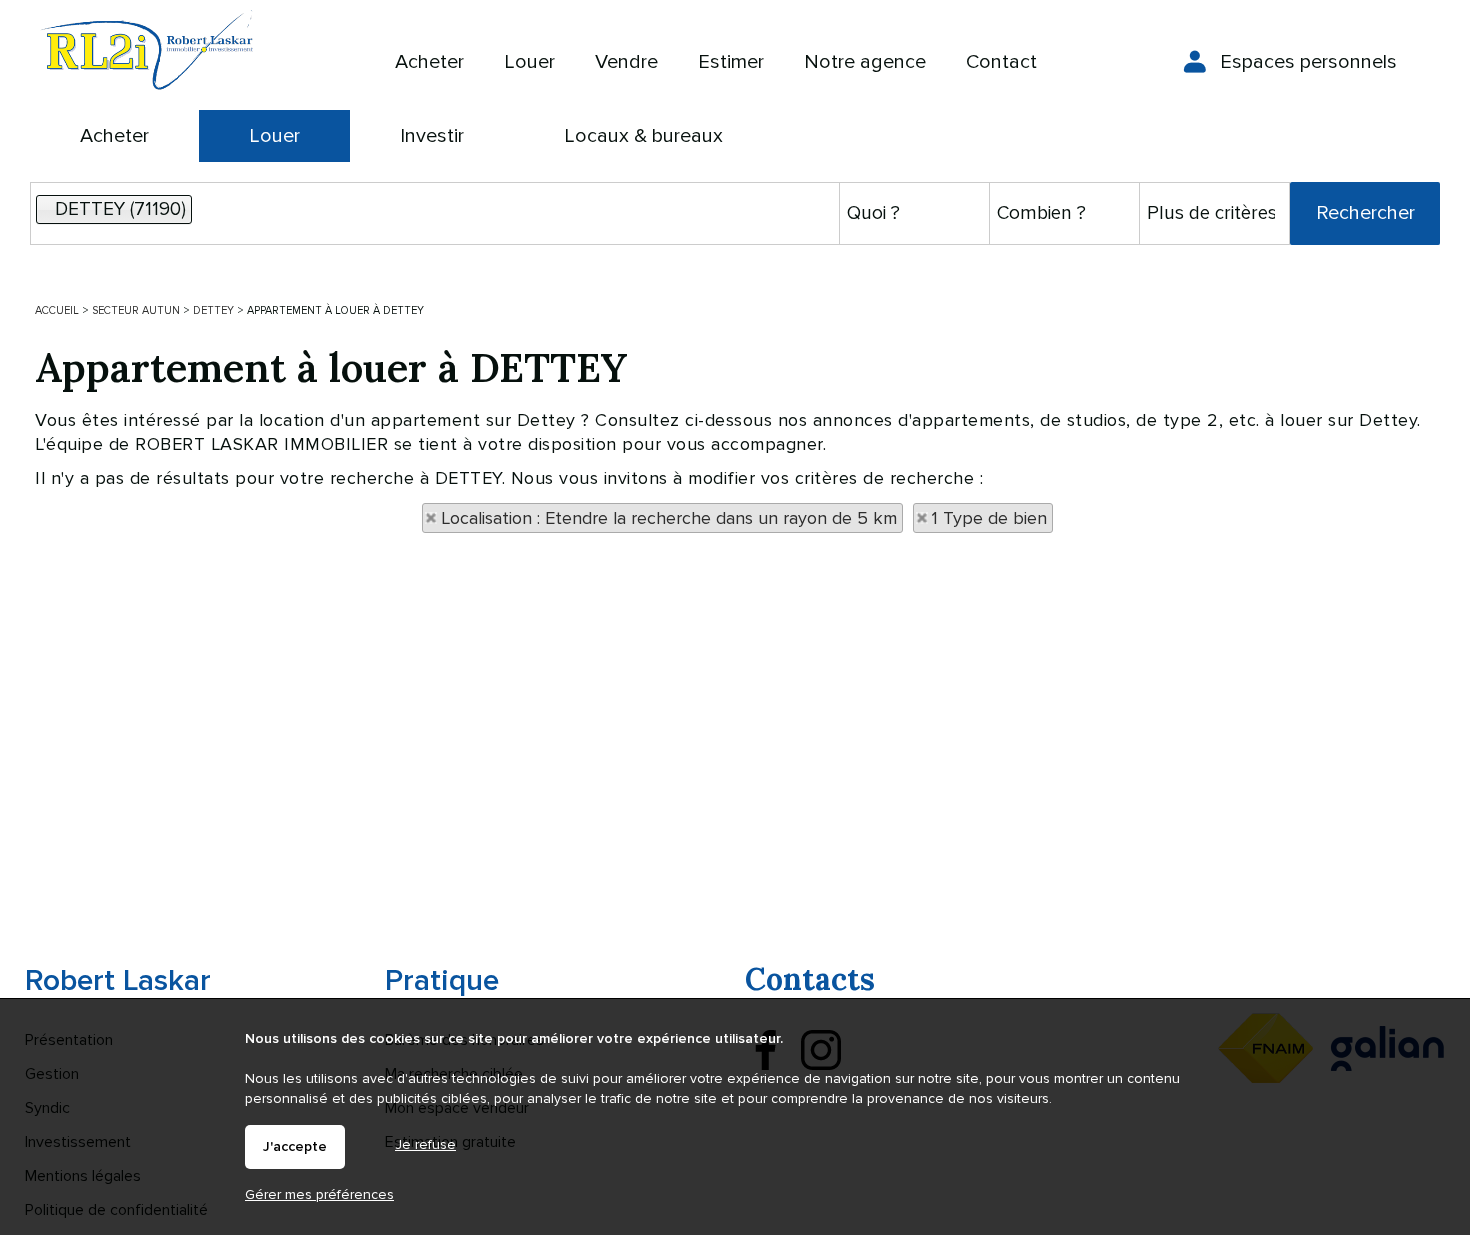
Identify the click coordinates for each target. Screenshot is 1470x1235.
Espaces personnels (1308, 62)
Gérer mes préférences (319, 1194)
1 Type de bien (989, 518)
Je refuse (425, 1144)
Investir (432, 136)
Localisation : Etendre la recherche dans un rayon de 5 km (669, 518)
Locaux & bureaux (643, 136)
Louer (274, 136)
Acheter (114, 136)
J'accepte (295, 1147)
